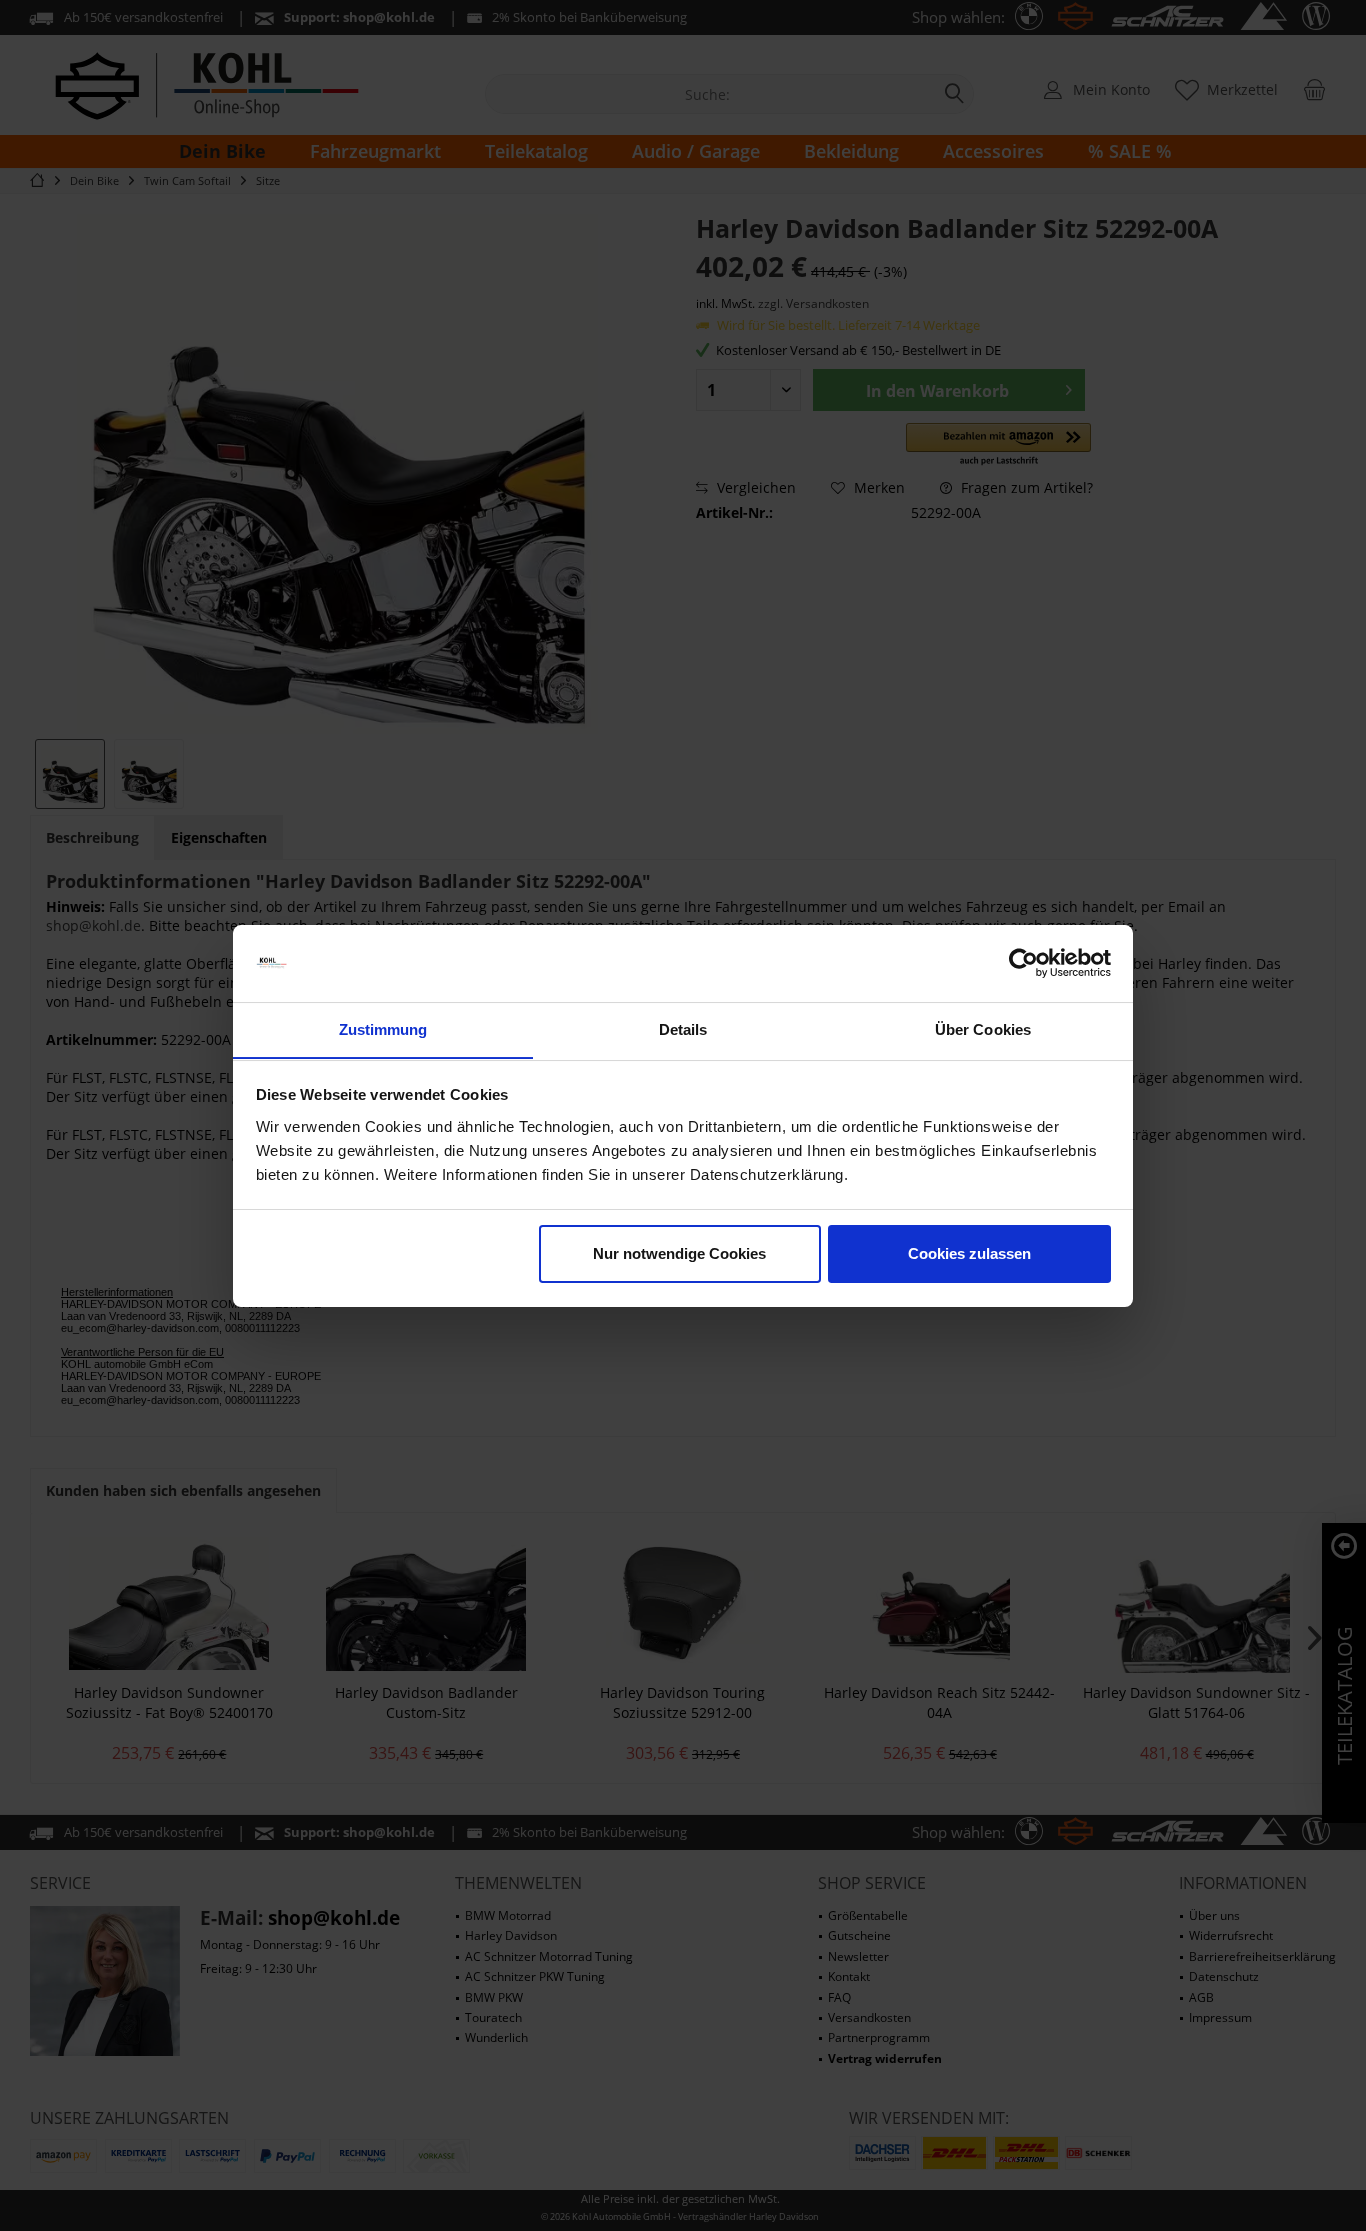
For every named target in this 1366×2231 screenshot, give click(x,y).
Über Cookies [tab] (983, 1028)
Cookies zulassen (969, 1253)
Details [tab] (683, 1028)
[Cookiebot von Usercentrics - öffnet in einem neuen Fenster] (1023, 963)
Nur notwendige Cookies (679, 1253)
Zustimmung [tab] (383, 1028)
